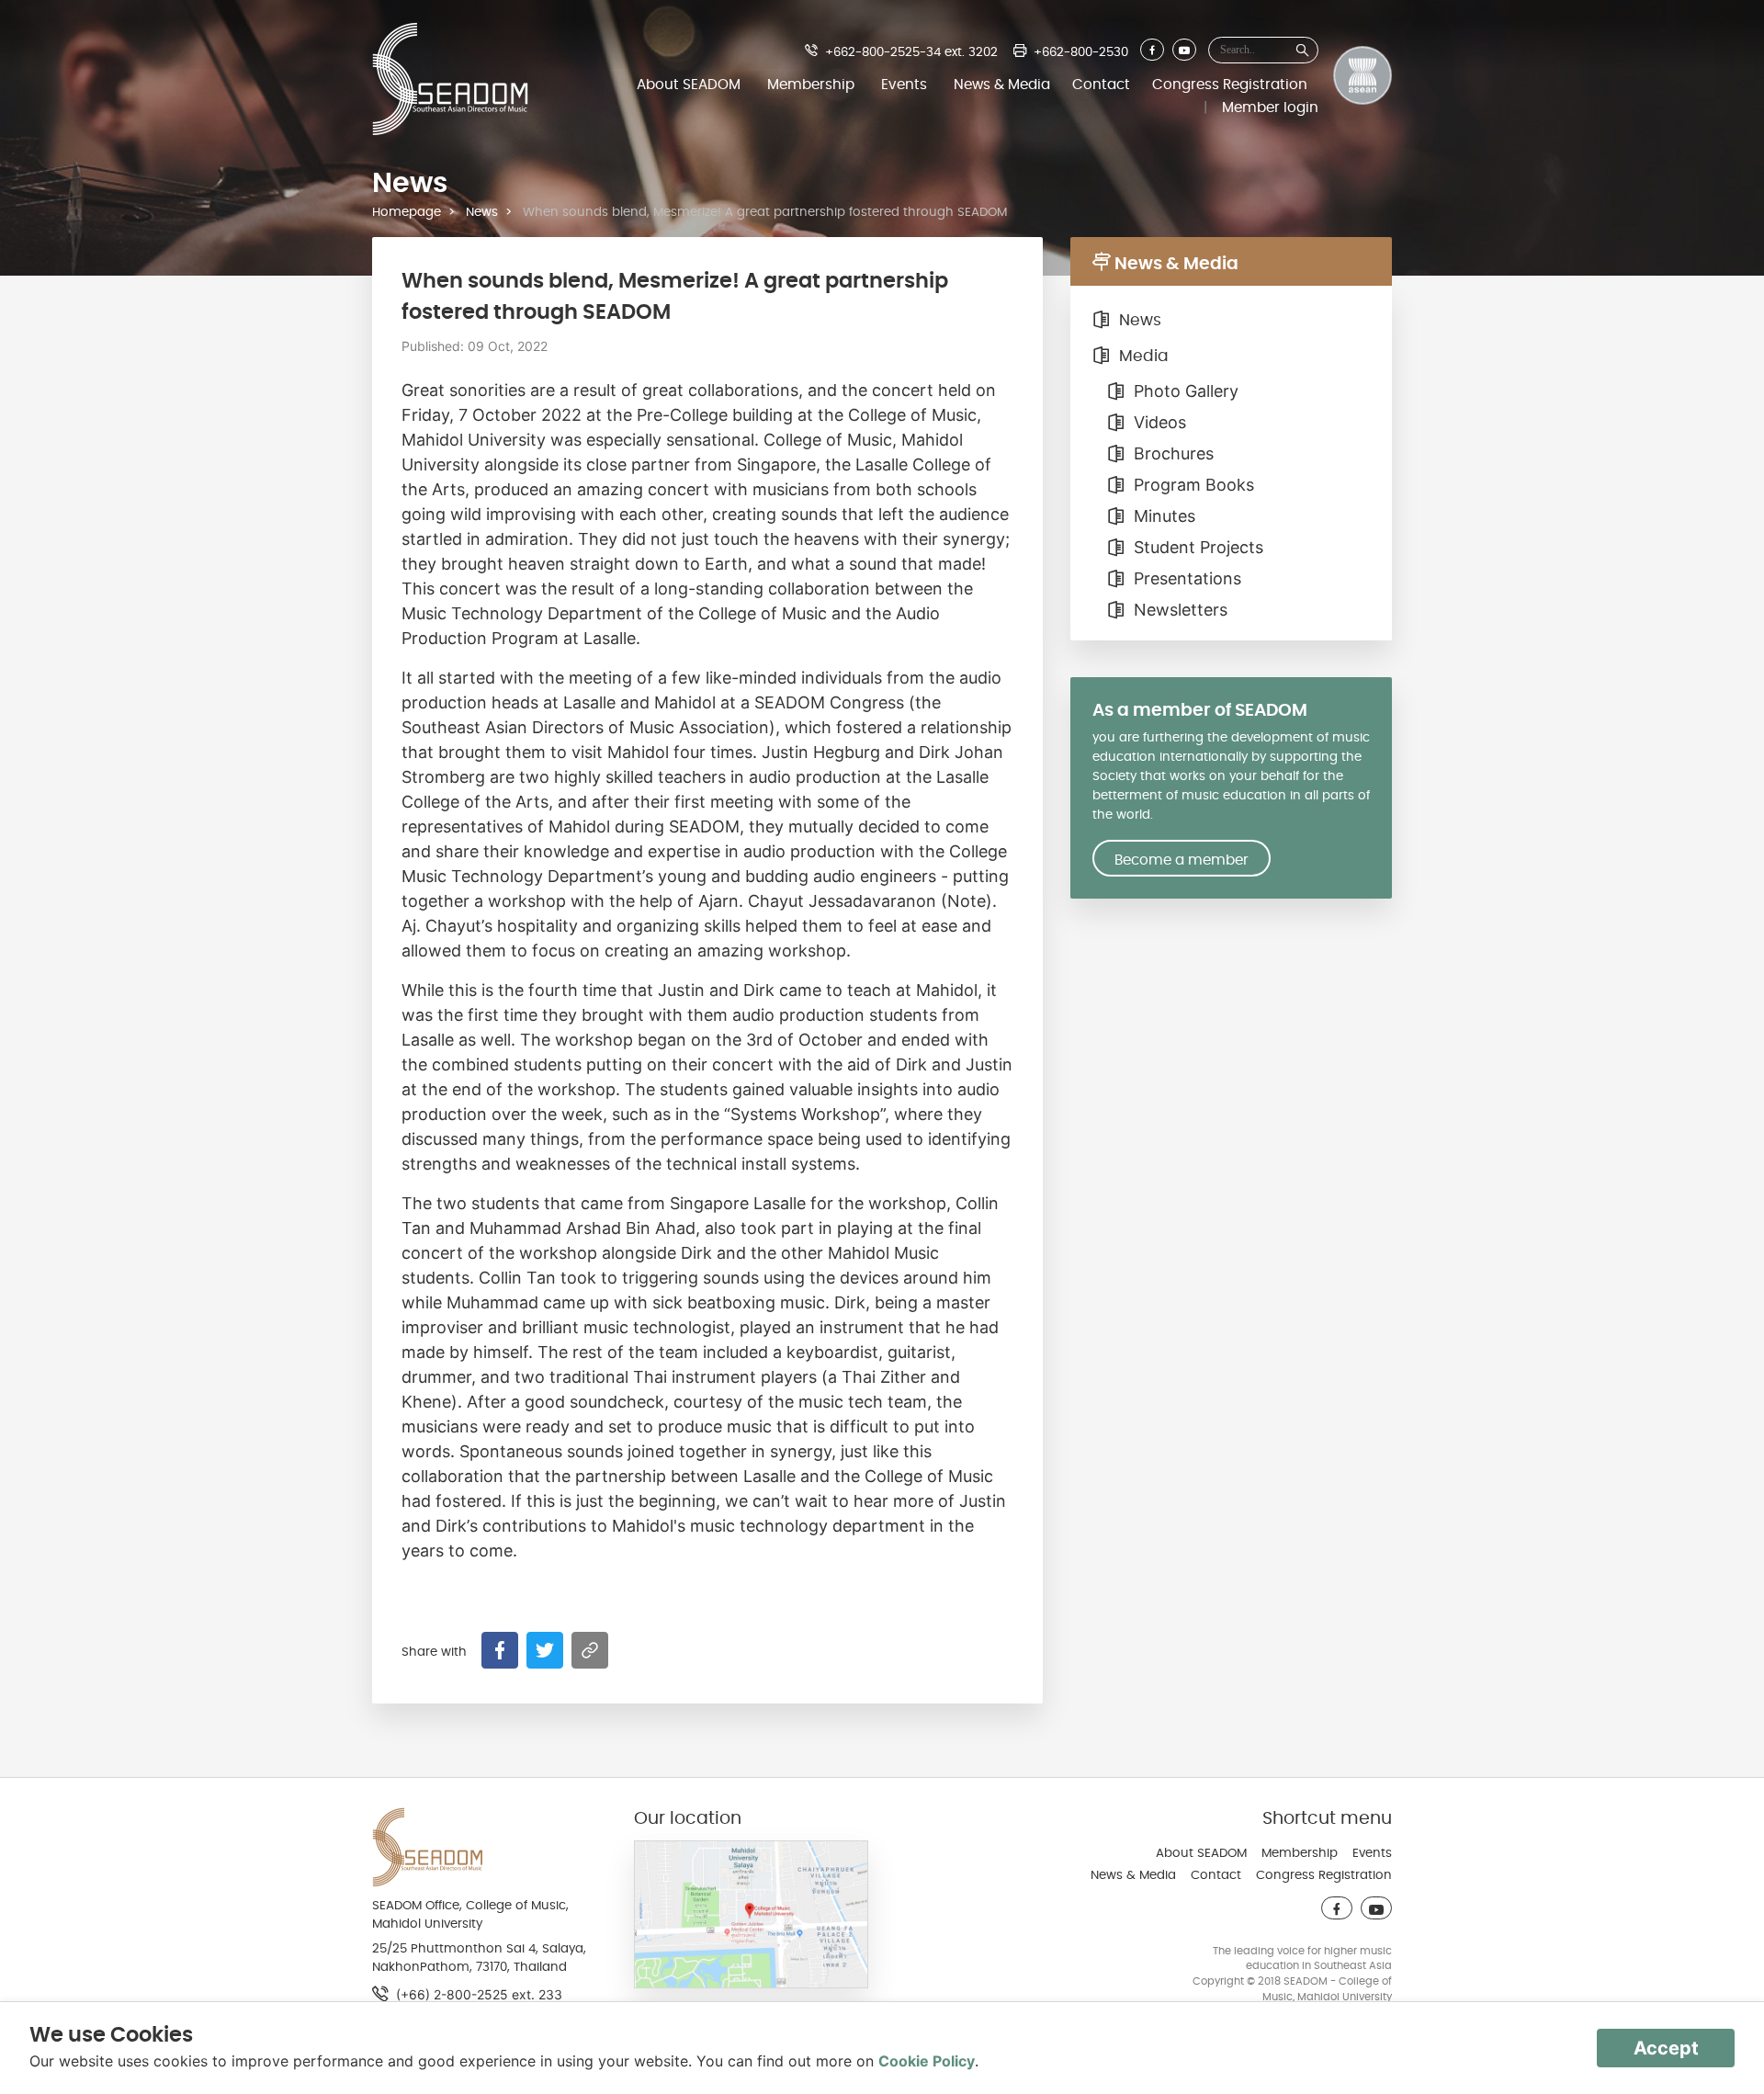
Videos (1158, 422)
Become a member (1182, 860)
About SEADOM (689, 85)
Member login (1270, 108)
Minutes (1162, 516)
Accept (1666, 2048)
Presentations (1185, 578)
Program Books (1192, 485)
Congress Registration (1230, 85)
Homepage (407, 212)
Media (1142, 357)
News (482, 212)
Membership (811, 85)
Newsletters (1178, 610)
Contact (1101, 85)
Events (904, 85)
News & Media (1002, 85)
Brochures (1171, 453)
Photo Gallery (1184, 391)
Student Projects (1196, 547)
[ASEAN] (1363, 79)
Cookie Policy (927, 2061)
